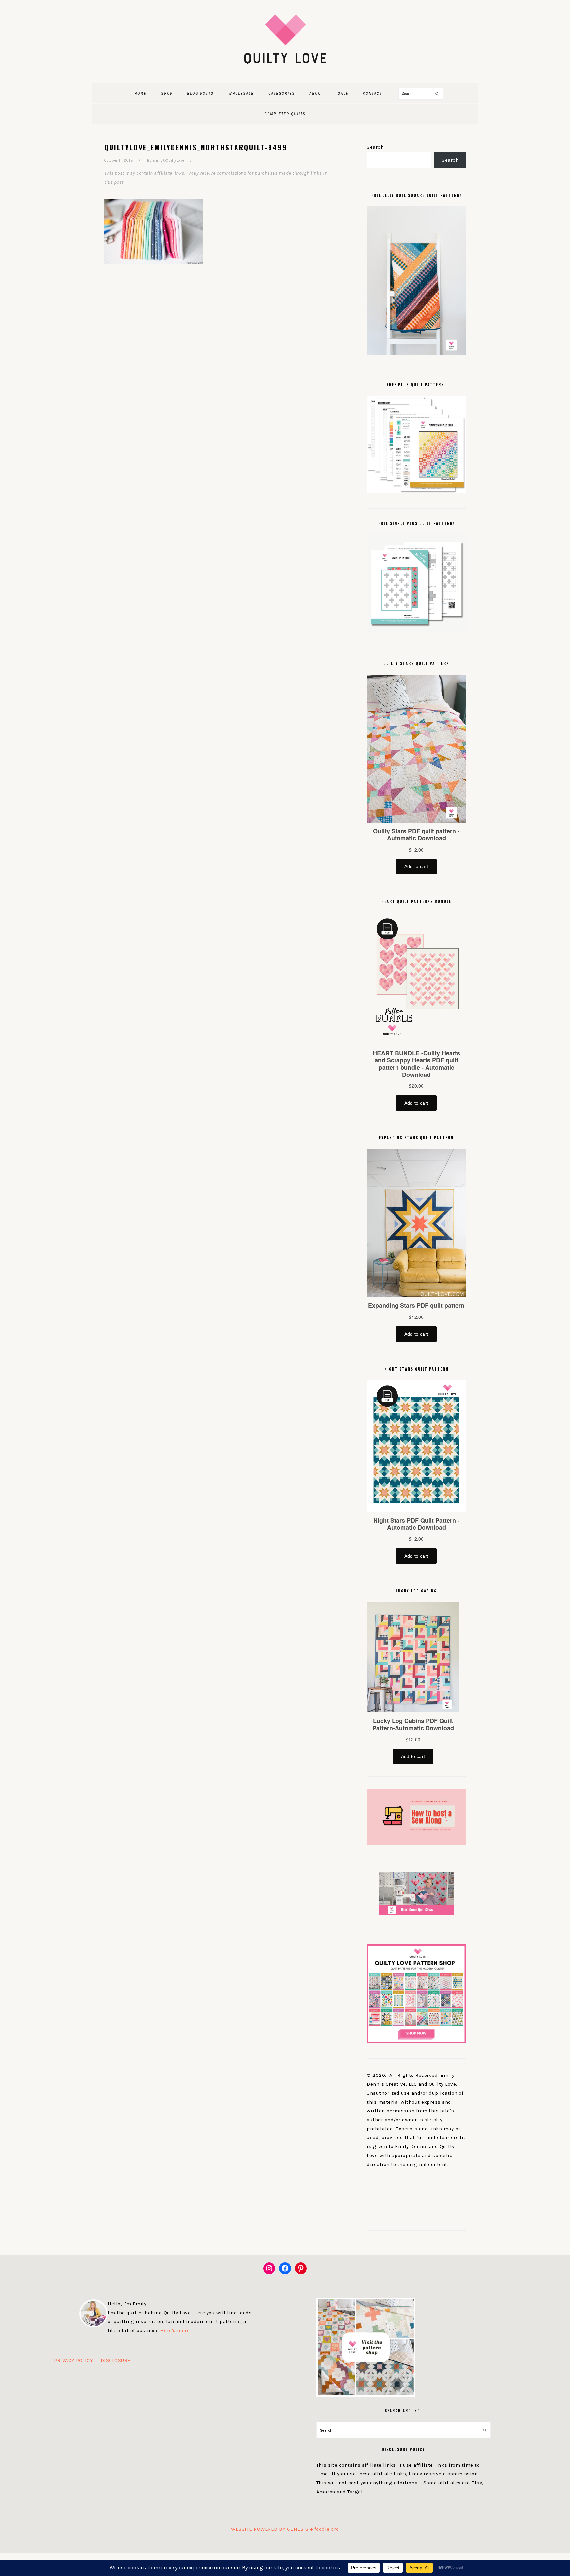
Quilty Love (285, 39)
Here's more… (177, 2330)
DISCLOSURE (116, 2360)
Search (375, 147)
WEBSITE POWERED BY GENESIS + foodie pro (285, 2529)
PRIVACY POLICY (74, 2360)
